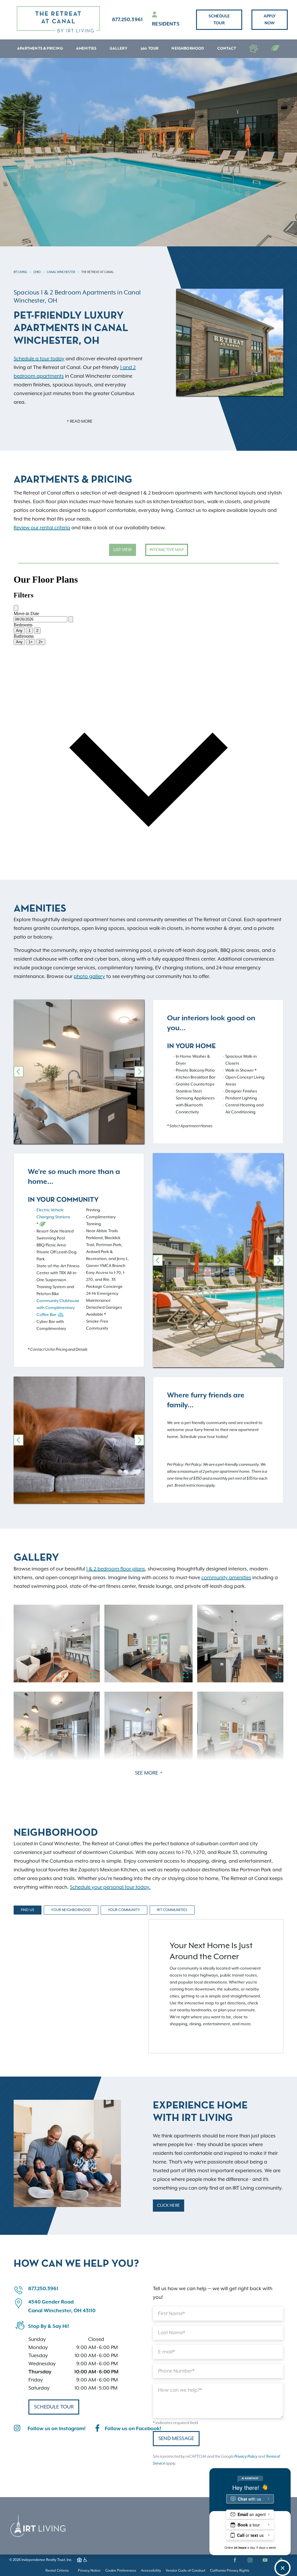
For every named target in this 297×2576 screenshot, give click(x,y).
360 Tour (150, 49)
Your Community (124, 1910)
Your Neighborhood (71, 1910)
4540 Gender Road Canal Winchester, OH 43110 (62, 2306)
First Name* (172, 2314)
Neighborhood (188, 49)
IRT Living (20, 272)
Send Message (176, 2439)
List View (123, 550)
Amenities (86, 49)
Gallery (118, 49)
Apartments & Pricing (40, 49)
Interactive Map (167, 550)
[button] (19, 1072)
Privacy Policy (246, 2457)
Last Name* (172, 2333)
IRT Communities (172, 1910)
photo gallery (89, 977)
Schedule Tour (219, 20)
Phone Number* (176, 2371)
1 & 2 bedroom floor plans (116, 1569)
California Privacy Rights (230, 2571)
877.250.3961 (127, 20)
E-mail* (166, 2352)
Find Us (28, 1910)
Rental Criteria (57, 2571)
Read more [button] (81, 421)
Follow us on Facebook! (133, 2429)
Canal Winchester (61, 272)
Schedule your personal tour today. (110, 1887)
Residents (166, 24)
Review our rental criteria (42, 528)
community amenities (226, 1578)
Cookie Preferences (121, 2571)
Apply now (270, 20)
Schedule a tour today (39, 359)
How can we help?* (180, 2390)
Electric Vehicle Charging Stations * (53, 1217)
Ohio (37, 272)
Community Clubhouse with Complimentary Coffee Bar (58, 1308)
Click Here (169, 2206)
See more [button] (147, 1773)
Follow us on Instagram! (57, 2429)
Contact (227, 49)
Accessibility (151, 2571)
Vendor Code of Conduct (185, 2571)
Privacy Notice (89, 2571)
